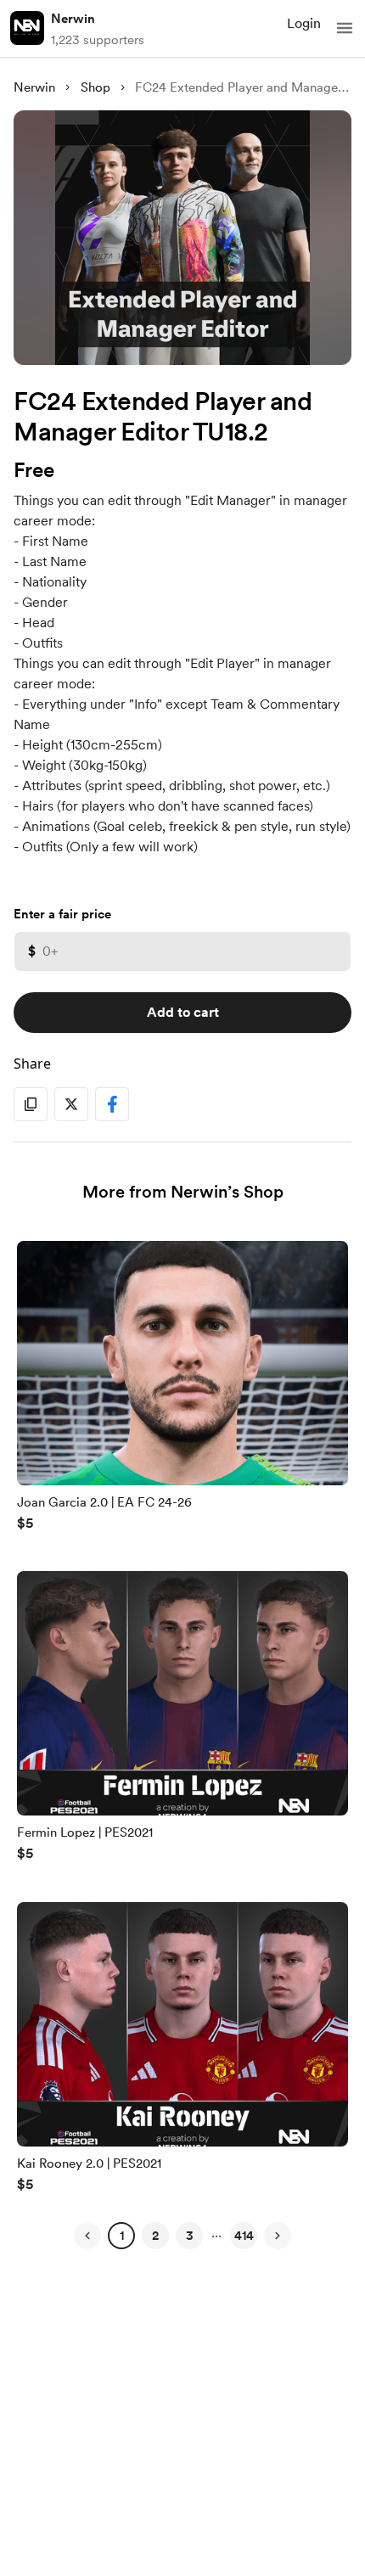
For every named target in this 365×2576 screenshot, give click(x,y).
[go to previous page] (87, 2236)
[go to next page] (278, 2236)
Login (304, 23)
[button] (345, 28)
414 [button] (244, 2236)
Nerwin (73, 19)
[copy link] (31, 1104)
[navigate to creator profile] (27, 28)
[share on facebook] (112, 1104)
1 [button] (122, 2236)
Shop (95, 87)
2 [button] (155, 2236)
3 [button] (190, 2236)
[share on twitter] (71, 1104)
